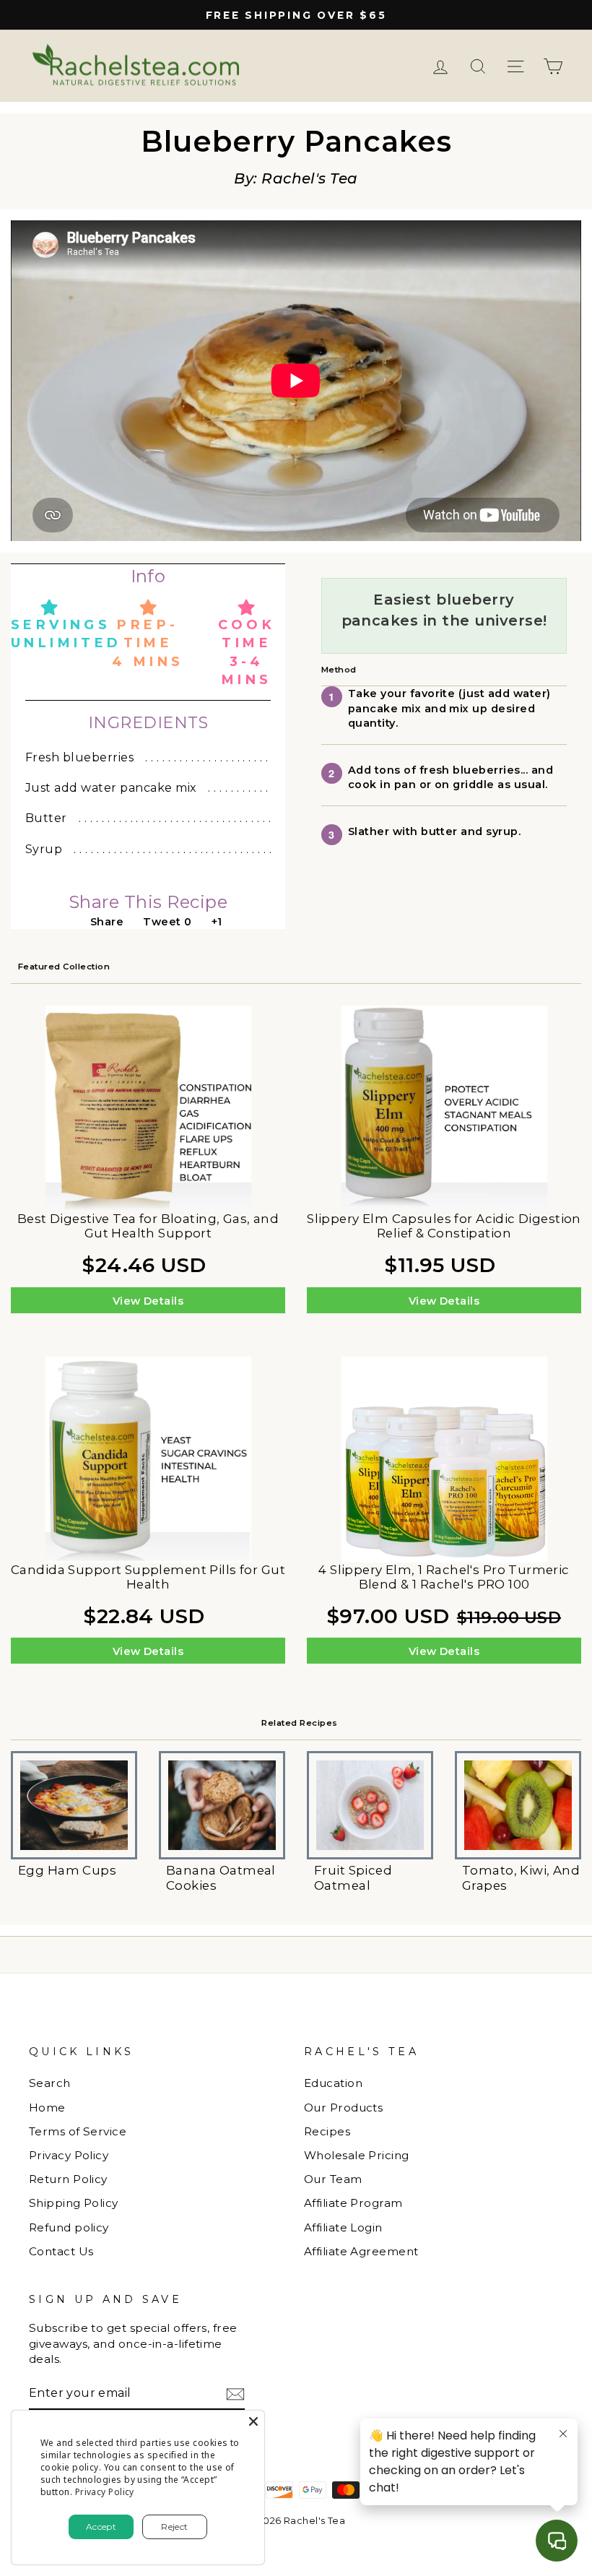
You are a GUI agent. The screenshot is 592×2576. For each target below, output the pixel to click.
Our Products (343, 2108)
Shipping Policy (74, 2203)
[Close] (253, 2421)
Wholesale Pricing (357, 2155)
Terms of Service (78, 2131)
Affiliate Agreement (361, 2251)
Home (47, 2108)
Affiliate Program (353, 2203)
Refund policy (69, 2227)
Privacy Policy (69, 2155)
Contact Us (61, 2251)
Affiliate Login (343, 2227)
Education (333, 2083)
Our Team (333, 2179)
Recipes (327, 2131)
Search (50, 2083)
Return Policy (68, 2179)
